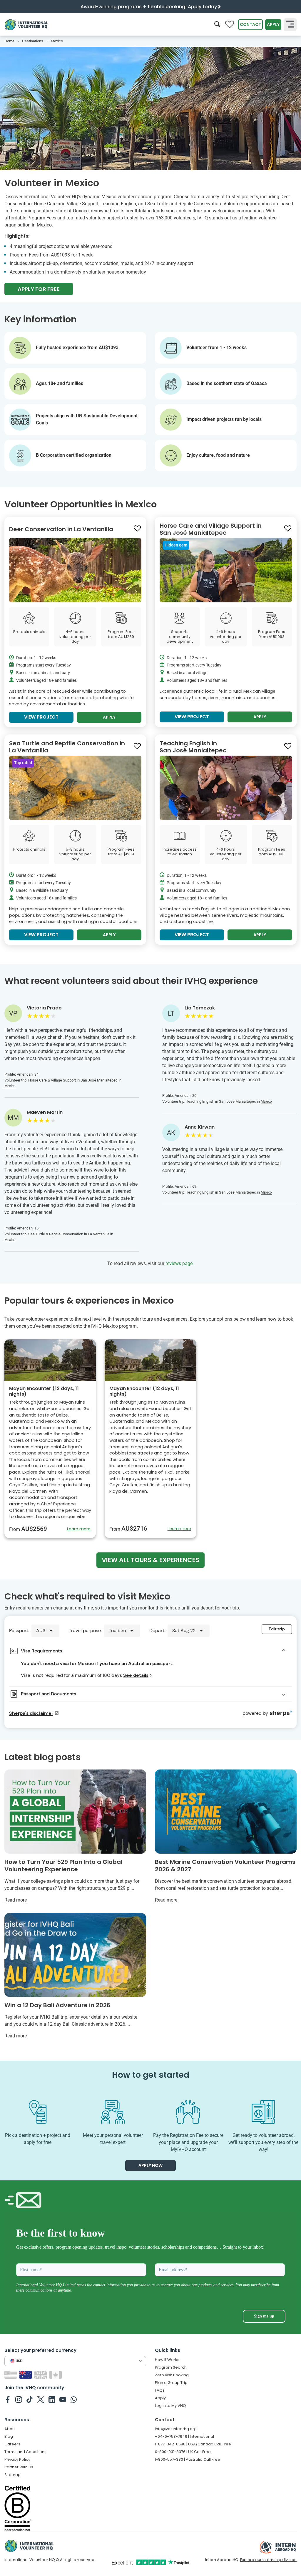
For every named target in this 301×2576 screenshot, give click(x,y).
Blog (9, 2436)
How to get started (151, 2075)
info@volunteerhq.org (176, 2429)
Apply (273, 24)
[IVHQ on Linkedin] (52, 2399)
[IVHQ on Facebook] (8, 2399)
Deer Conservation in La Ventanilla (61, 529)
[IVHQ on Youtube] (63, 2399)
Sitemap (12, 2475)
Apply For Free (39, 289)
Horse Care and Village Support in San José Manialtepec (211, 529)
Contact (250, 24)
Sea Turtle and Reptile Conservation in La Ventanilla (67, 747)
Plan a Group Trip (171, 2383)
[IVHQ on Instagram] (19, 2399)
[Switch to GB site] (41, 2374)
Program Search (171, 2367)
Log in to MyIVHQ (170, 2406)
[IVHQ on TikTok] (30, 2399)
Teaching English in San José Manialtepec (193, 747)
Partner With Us (19, 2467)
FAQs (160, 2390)
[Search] (217, 25)
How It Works (167, 2360)
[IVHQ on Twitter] (41, 2399)
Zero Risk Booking (172, 2375)
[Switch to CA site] (56, 2374)
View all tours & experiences (150, 1560)
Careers (12, 2444)
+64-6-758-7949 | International (184, 2436)
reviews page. (180, 1263)
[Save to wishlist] (137, 529)
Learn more (79, 1529)
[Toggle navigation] (290, 24)
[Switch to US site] (11, 2374)
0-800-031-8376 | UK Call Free (183, 2452)
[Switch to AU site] (26, 2374)
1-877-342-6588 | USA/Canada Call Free (193, 2444)
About (10, 2429)
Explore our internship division (268, 2560)
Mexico (10, 1086)
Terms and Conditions (25, 2452)
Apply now (150, 2165)
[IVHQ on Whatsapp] (74, 2399)
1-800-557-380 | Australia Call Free (188, 2459)
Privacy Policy (17, 2459)
